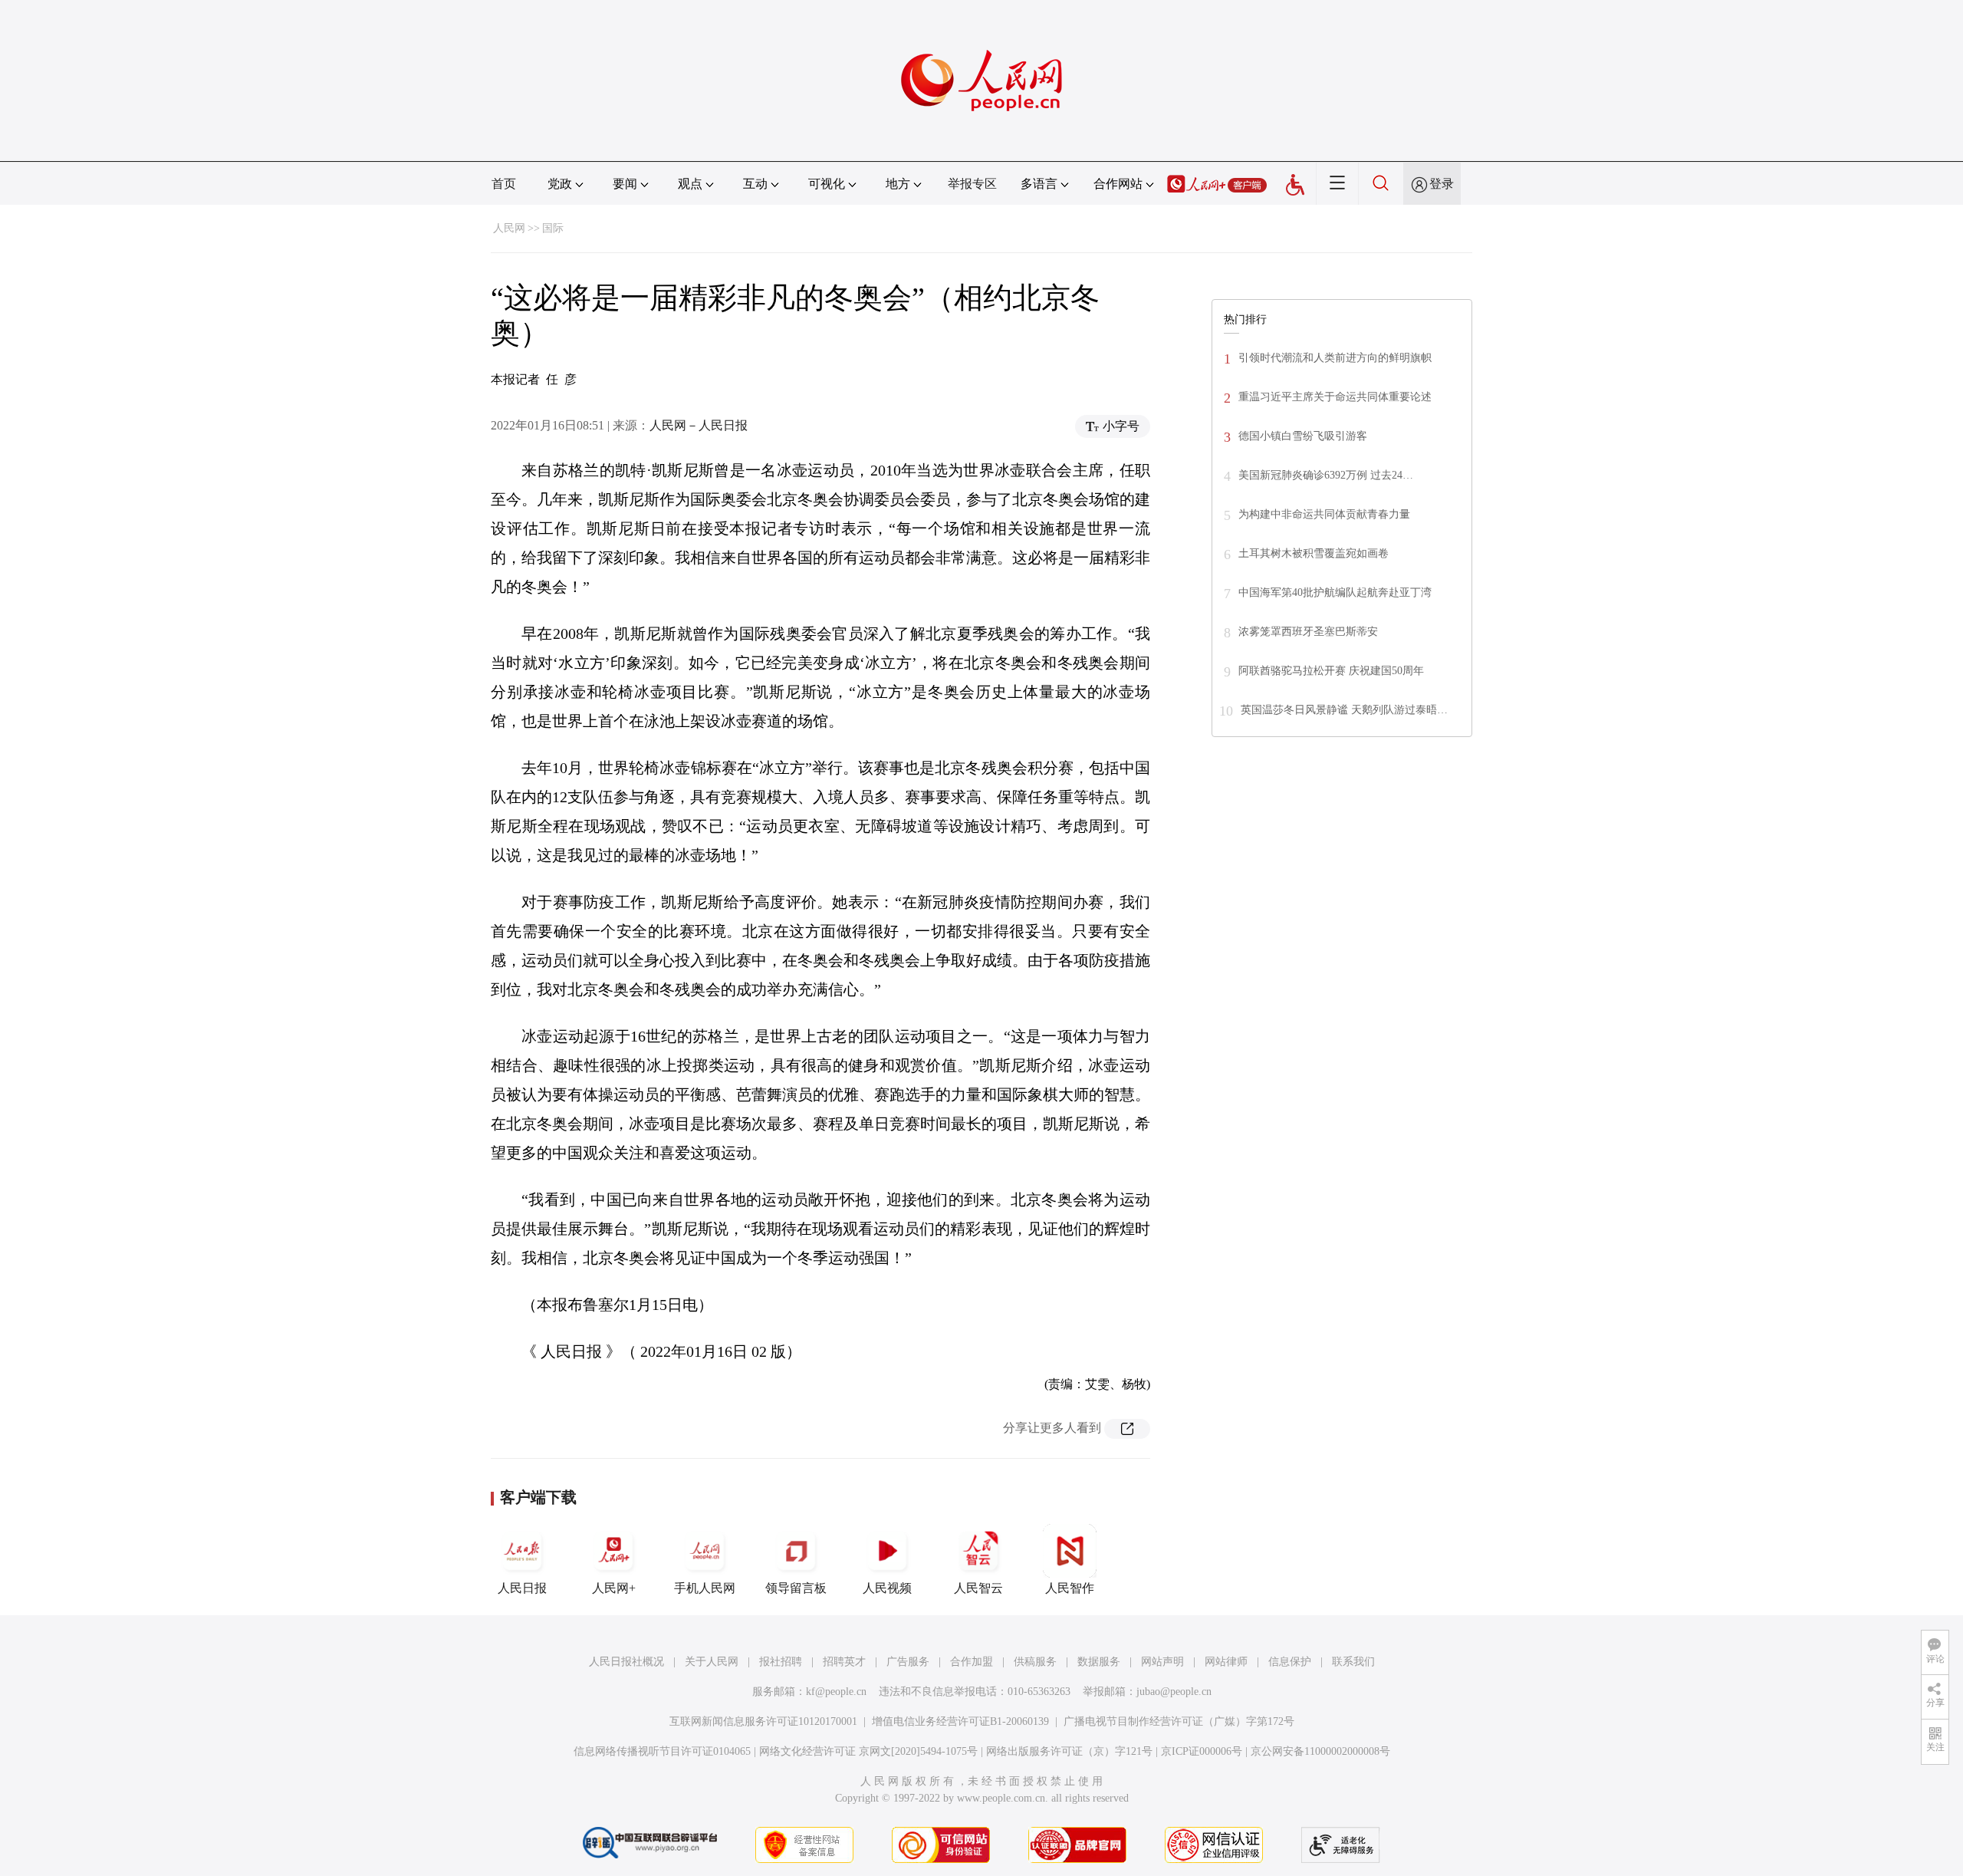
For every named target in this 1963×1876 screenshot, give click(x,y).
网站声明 (1162, 1662)
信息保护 (1290, 1662)
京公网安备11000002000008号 (1320, 1751)
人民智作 (1070, 1588)
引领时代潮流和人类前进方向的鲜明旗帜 (1335, 358)
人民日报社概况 (626, 1662)
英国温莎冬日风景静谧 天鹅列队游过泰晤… (1344, 710)
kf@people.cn (836, 1692)
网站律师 (1226, 1662)
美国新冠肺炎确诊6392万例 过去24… (1326, 475)
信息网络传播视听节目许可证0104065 (662, 1751)
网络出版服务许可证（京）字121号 (1069, 1751)
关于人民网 (712, 1662)
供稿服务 (1035, 1662)
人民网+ (614, 1588)
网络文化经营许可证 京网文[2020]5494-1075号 (868, 1751)
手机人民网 (705, 1588)
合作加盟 (972, 1662)
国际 (553, 228)
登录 (1442, 184)
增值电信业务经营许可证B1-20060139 (960, 1721)
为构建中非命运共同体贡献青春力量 (1324, 514)
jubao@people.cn (1174, 1692)
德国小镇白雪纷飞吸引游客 (1303, 436)
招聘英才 (844, 1662)
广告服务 (908, 1662)
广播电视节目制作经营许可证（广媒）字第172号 (1179, 1721)
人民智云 (978, 1588)
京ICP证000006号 (1202, 1751)
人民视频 (887, 1588)
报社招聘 (781, 1662)
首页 (504, 184)
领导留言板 (796, 1588)
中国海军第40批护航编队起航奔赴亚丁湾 (1335, 592)
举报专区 (972, 184)
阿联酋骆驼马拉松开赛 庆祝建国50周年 (1331, 671)
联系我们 (1353, 1662)
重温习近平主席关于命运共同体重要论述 (1335, 397)
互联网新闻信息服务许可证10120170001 (763, 1721)
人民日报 (522, 1588)
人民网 (509, 228)
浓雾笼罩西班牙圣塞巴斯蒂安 (1308, 632)
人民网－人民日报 (699, 425)
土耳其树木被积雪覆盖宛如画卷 (1314, 553)
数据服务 (1099, 1662)
